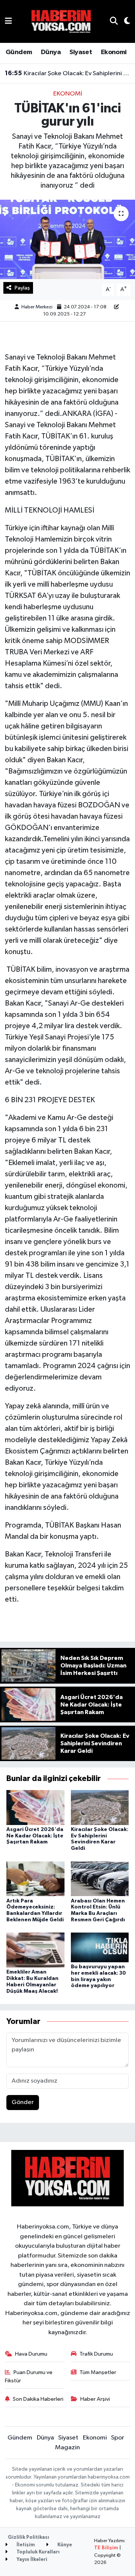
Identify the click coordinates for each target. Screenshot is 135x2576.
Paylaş (22, 288)
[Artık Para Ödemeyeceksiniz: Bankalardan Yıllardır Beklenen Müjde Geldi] (35, 1879)
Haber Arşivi (95, 2399)
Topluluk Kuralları (37, 2552)
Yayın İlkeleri (31, 2560)
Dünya (51, 52)
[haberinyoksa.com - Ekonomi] (61, 21)
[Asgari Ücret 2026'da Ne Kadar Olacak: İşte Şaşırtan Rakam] (35, 1807)
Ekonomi (114, 52)
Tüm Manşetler (98, 2372)
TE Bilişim (106, 2548)
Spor (118, 2438)
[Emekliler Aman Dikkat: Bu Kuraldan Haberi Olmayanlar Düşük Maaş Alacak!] (35, 1950)
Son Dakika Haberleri (38, 2399)
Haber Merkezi (37, 307)
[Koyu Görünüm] (124, 22)
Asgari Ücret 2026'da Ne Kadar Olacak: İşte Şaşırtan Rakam (35, 1836)
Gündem (19, 52)
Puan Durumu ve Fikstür (29, 2377)
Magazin (67, 2448)
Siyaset (81, 52)
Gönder (23, 2102)
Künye (64, 2545)
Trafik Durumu (96, 2354)
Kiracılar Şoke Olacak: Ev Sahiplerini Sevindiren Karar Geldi (68, 73)
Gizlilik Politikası (28, 2537)
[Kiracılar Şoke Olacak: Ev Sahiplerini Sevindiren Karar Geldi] (100, 1807)
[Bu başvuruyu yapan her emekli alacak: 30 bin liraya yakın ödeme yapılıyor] (100, 1947)
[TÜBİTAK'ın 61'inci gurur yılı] (67, 239)
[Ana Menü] (8, 21)
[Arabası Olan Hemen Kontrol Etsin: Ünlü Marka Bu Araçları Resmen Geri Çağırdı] (100, 1879)
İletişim (25, 2545)
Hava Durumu (31, 2354)
